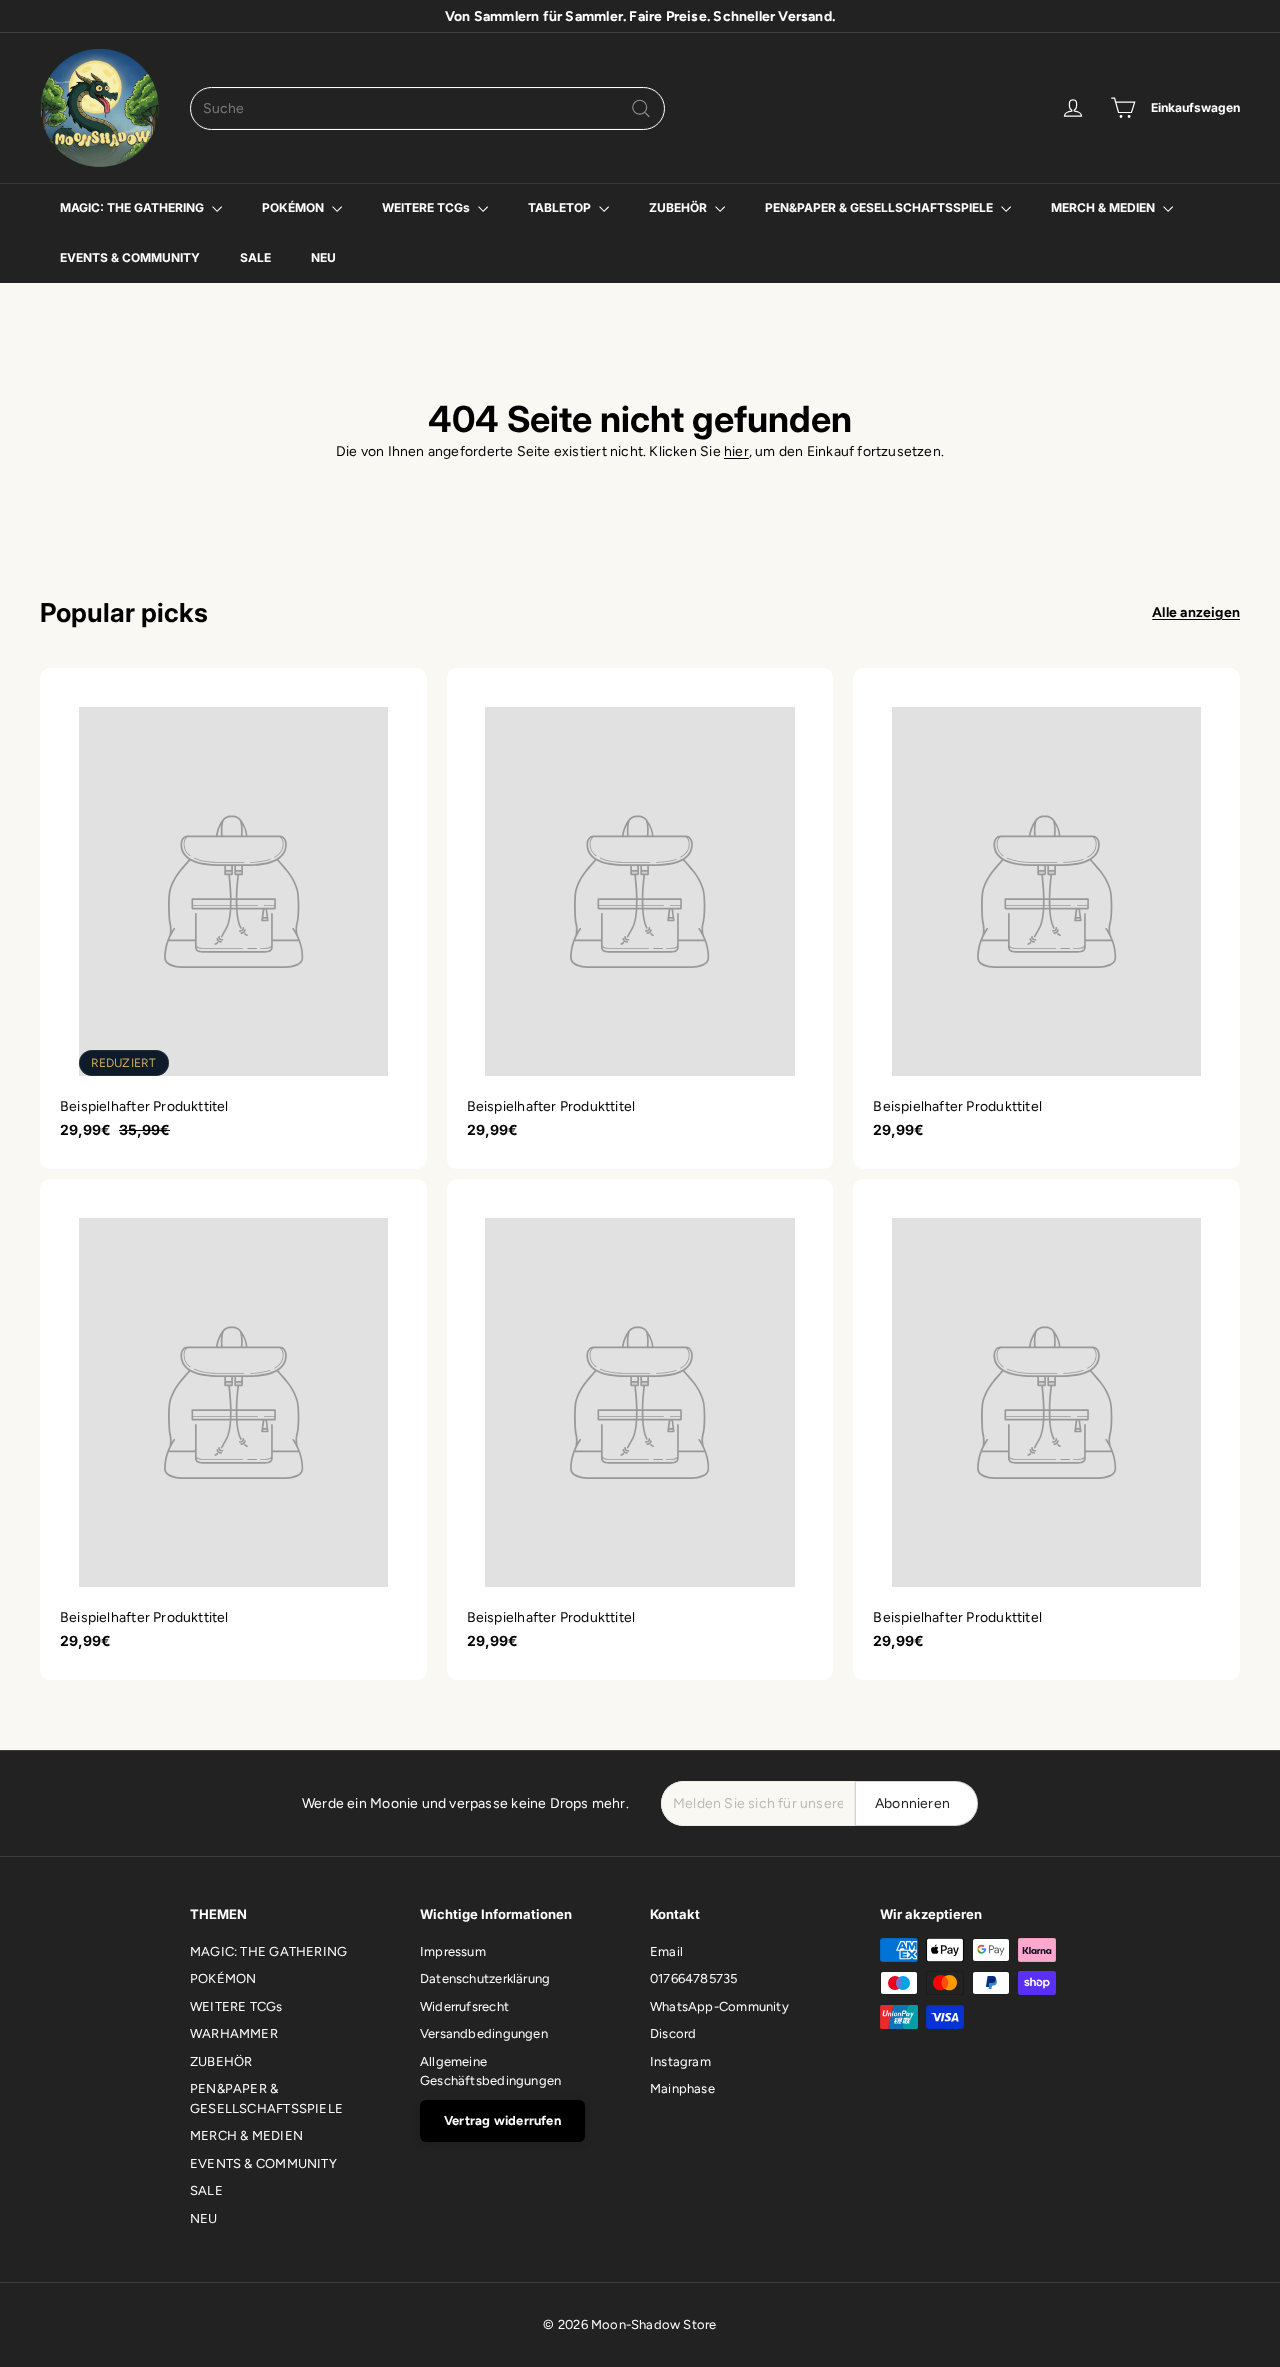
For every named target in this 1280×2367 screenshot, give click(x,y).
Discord (673, 2033)
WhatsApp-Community (719, 2006)
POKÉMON (294, 207)
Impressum (453, 1951)
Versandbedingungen (484, 2033)
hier (736, 451)
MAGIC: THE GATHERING (133, 207)
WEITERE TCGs (427, 207)
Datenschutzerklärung (485, 1978)
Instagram (680, 2061)
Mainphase (682, 2088)
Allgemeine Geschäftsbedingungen (490, 2071)
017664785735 (694, 1978)
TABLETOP (561, 207)
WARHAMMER (234, 2033)
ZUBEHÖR (679, 207)
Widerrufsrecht (464, 2006)
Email (666, 1951)
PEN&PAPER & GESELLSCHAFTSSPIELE (880, 207)
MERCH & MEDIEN (1104, 207)
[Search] (641, 108)
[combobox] (427, 108)
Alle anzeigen (1196, 612)
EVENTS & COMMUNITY (130, 257)
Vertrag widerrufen (502, 2120)
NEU (323, 257)
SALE (255, 257)
